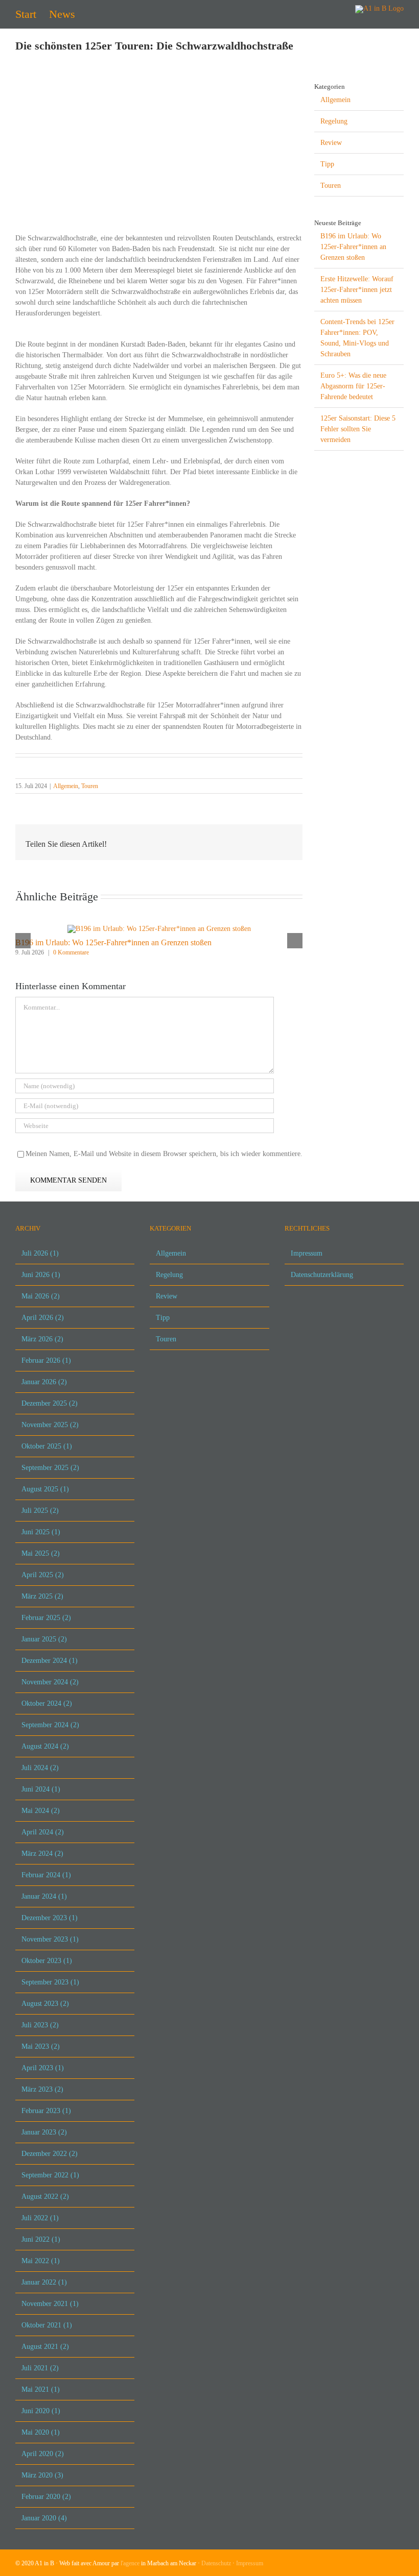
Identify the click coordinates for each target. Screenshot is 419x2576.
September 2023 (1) (50, 1982)
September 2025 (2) (50, 1468)
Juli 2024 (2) (40, 1768)
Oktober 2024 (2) (47, 1703)
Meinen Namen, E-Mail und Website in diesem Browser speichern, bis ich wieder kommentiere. (164, 1154)
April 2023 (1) (43, 2068)
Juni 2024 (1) (41, 1789)
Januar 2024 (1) (44, 1896)
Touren (90, 786)
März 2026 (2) (42, 1339)
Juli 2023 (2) (40, 2025)
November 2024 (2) (50, 1682)
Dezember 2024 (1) (50, 1661)
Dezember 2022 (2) (50, 2154)
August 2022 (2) (45, 2197)
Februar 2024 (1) (46, 1875)
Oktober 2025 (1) (47, 1446)
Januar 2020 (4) (44, 2518)
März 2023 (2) (42, 2089)
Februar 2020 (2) (46, 2497)
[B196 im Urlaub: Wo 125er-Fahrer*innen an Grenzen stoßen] (159, 929)
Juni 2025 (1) (41, 1532)
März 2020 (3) (42, 2475)
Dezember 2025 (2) (50, 1403)
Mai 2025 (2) (41, 1553)
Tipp (327, 164)
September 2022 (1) (50, 2175)
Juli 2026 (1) (40, 1253)
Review (331, 143)
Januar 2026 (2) (44, 1382)
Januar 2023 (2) (44, 2132)
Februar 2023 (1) (46, 2111)
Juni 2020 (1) (41, 2411)
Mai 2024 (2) (41, 1811)
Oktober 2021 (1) (47, 2325)
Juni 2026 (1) (41, 1275)
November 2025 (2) (50, 1425)
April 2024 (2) (43, 1832)
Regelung (334, 121)
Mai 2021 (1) (41, 2389)
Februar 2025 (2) (46, 1618)
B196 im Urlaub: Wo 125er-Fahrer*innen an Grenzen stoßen (113, 942)
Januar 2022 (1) (44, 2282)
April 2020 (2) (43, 2454)
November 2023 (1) (50, 1939)
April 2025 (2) (43, 1575)
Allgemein (66, 786)
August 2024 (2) (45, 1746)
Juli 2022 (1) (40, 2218)
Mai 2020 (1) (41, 2432)
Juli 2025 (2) (40, 1511)
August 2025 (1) (45, 1489)
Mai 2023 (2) (41, 2046)
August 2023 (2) (45, 2004)
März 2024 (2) (42, 1854)
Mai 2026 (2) (41, 1296)
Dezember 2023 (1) (50, 1918)
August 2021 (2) (45, 2347)
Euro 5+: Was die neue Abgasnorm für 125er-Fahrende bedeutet (353, 386)
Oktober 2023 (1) (47, 1961)
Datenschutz (216, 2563)
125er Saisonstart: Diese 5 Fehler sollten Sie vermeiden (358, 429)
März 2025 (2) (42, 1596)
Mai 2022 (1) (41, 2261)
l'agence (130, 2563)
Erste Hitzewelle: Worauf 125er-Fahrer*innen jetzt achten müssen (357, 290)
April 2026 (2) (43, 1318)
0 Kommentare (71, 952)
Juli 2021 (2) (40, 2368)
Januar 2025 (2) (44, 1639)
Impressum (307, 1253)
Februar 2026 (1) (46, 1360)
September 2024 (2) (50, 1725)
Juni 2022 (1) (41, 2239)
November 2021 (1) (50, 2304)
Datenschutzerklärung (322, 1275)
